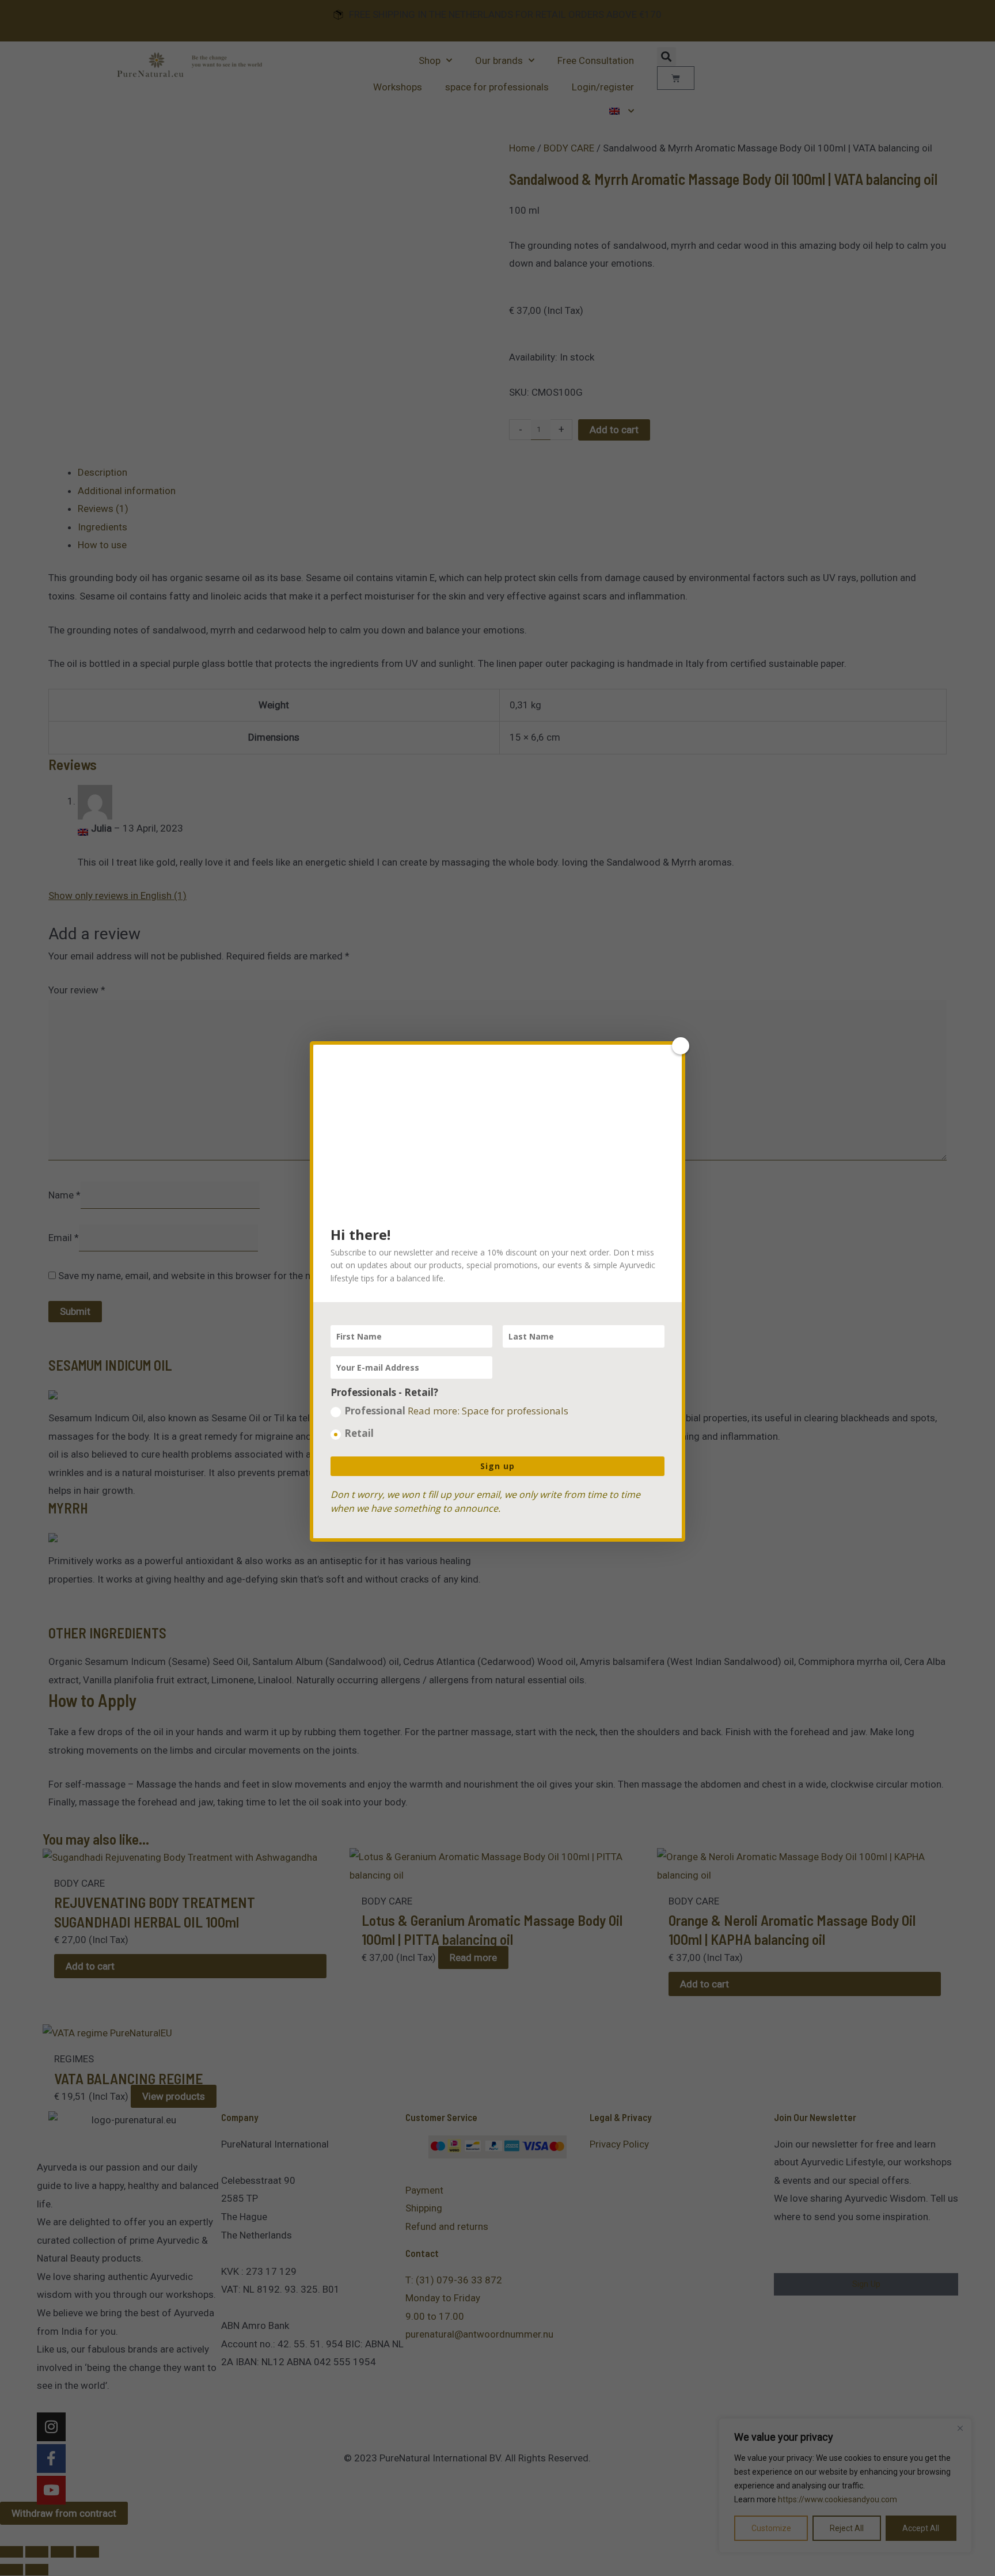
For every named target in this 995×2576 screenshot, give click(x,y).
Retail (359, 1433)
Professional (456, 1411)
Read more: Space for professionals (488, 1411)
